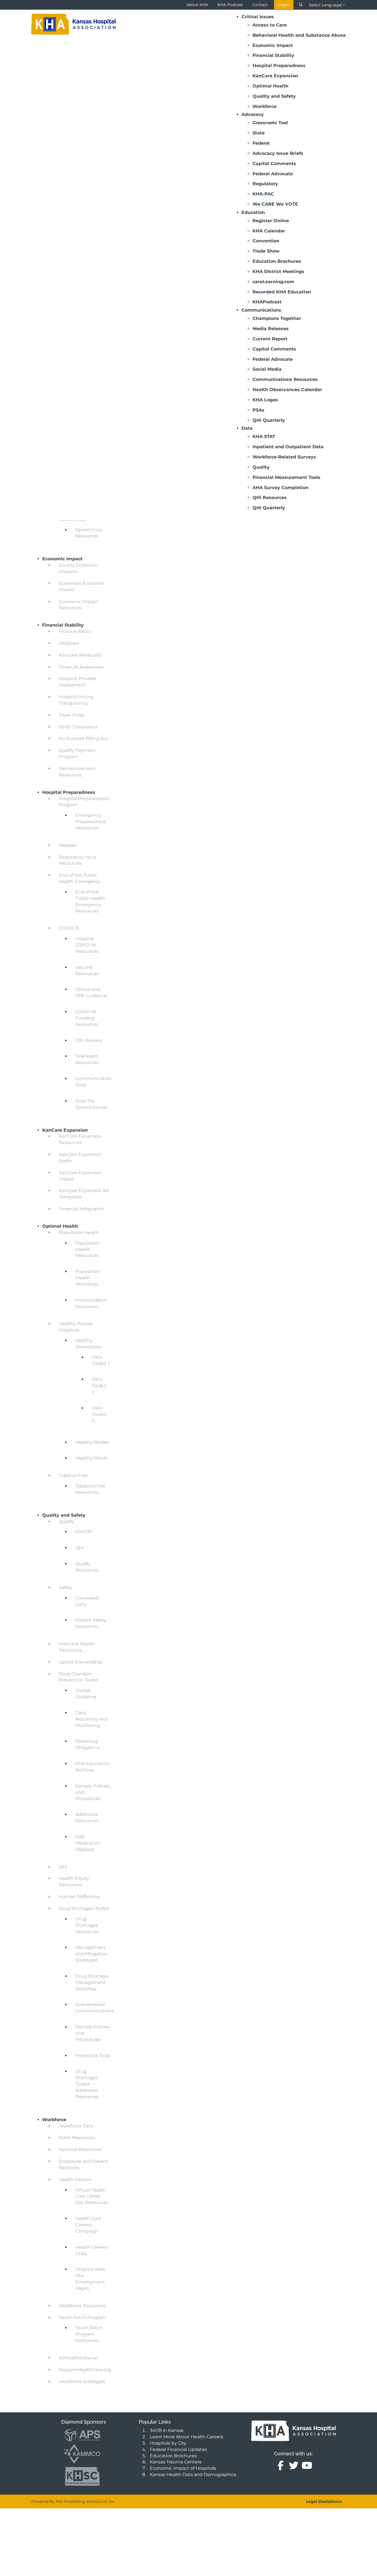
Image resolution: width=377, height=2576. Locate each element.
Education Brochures (173, 2456)
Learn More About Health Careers (187, 2437)
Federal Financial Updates (178, 2449)
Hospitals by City (168, 2443)
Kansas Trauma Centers (176, 2462)
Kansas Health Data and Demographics (193, 2475)
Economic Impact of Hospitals (183, 2468)
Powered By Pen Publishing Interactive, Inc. (73, 2501)
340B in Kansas (167, 2430)
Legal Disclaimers (324, 2501)
